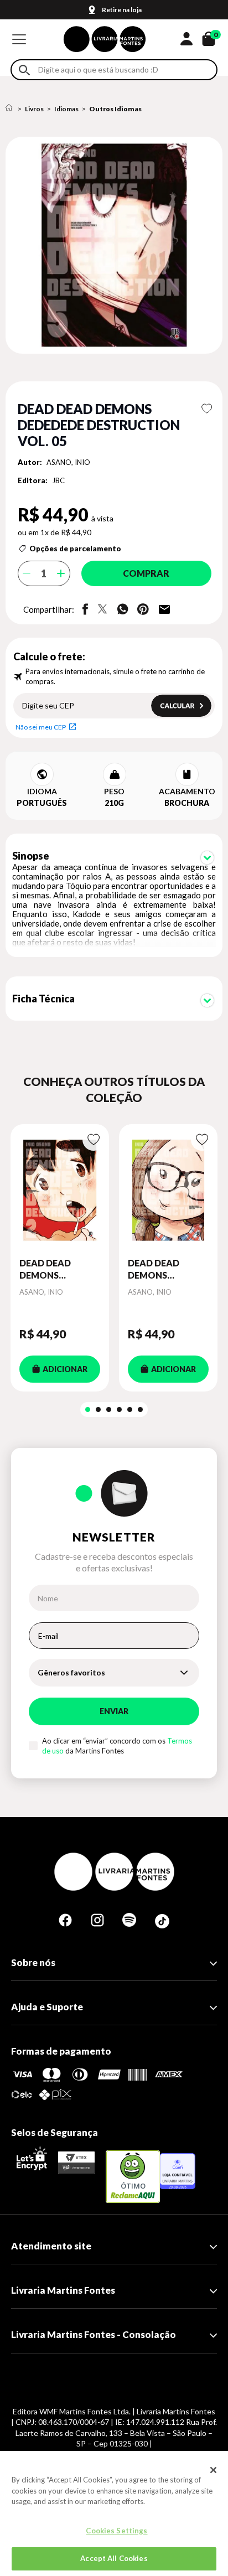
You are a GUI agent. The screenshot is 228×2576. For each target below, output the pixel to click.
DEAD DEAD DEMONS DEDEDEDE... (46, 1270)
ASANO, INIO (68, 462)
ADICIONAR (65, 1369)
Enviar (114, 1711)
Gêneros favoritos (71, 1672)
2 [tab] (98, 1409)
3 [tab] (109, 1409)
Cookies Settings (116, 2531)
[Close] (214, 2470)
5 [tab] (130, 1409)
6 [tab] (140, 1409)
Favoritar (207, 408)
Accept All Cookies (114, 2558)
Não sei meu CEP (41, 727)
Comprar (146, 573)
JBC (58, 480)
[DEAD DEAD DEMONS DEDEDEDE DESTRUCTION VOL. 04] (168, 1191)
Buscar (24, 70)
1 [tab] (88, 1409)
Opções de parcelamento (75, 549)
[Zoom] (114, 245)
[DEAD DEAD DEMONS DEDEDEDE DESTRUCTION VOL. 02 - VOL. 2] (60, 1191)
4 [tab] (119, 1409)
